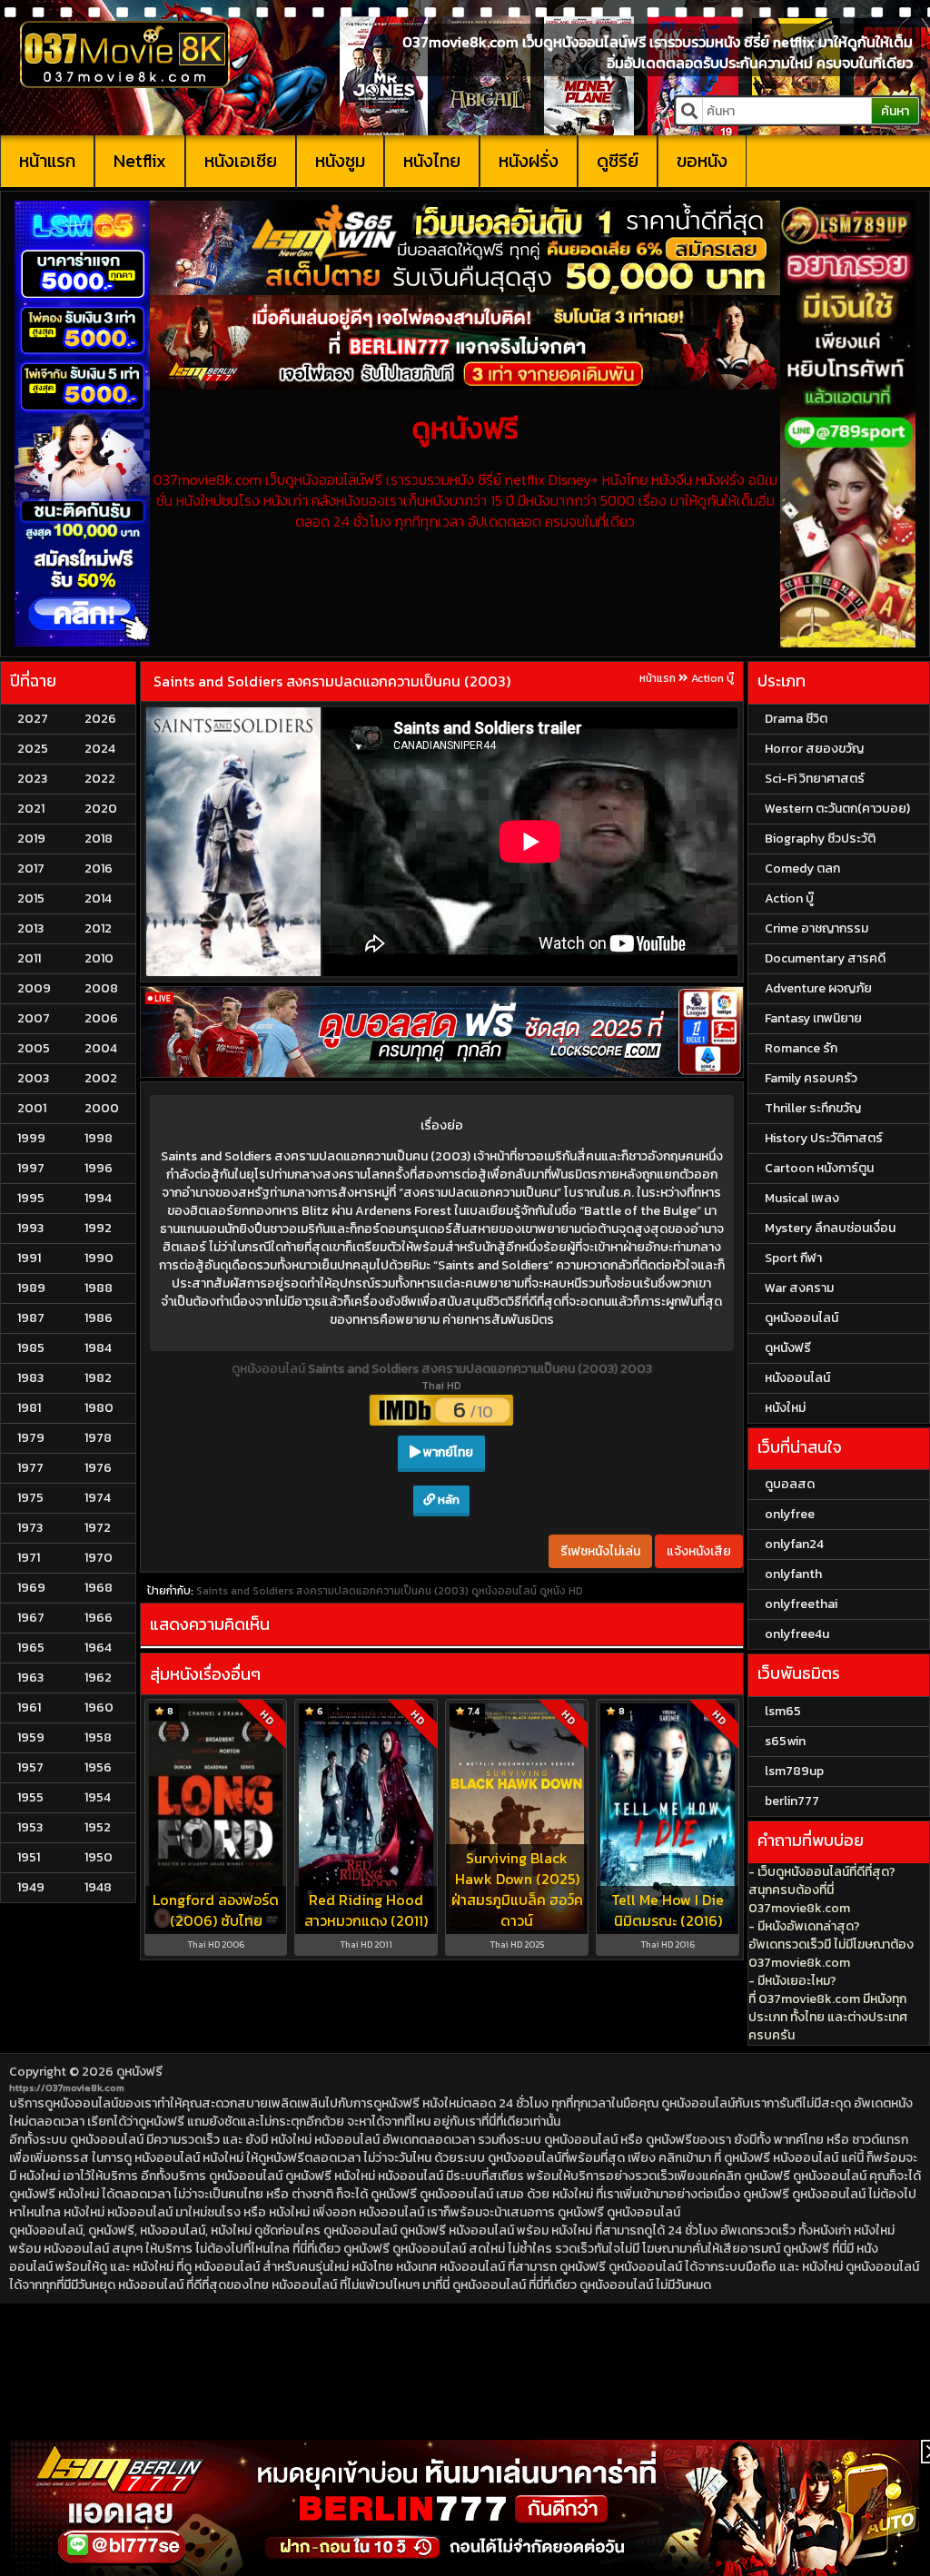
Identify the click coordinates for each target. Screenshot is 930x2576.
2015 (31, 898)
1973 (30, 1528)
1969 (31, 1588)
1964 (98, 1648)
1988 (99, 1288)
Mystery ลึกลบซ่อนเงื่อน (830, 1228)
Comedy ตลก (802, 869)
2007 (34, 1018)
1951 (29, 1857)
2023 (32, 779)
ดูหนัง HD (561, 1591)
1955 (30, 1797)
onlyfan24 (794, 1544)
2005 (34, 1048)
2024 (100, 749)
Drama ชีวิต (796, 719)
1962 (98, 1678)
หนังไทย (432, 161)
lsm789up (794, 1771)
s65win (785, 1741)
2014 (98, 898)
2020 (101, 809)
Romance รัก (801, 1048)
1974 (98, 1498)
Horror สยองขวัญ (814, 749)
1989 (31, 1288)
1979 (31, 1438)
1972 (98, 1528)
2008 (101, 988)
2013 (30, 928)
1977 (30, 1468)
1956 (98, 1767)
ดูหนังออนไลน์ (270, 1369)
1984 (98, 1348)
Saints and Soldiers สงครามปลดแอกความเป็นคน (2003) (332, 681)
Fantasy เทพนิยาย (813, 1018)
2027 (33, 719)
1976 (98, 1468)
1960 (99, 1707)
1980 (99, 1408)
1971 (29, 1558)
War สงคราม (799, 1288)
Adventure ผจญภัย (818, 988)
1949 (31, 1887)
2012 (98, 928)
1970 (99, 1558)
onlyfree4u (797, 1634)
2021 (31, 809)
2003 (33, 1078)
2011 (29, 958)
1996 (99, 1168)
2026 (100, 719)
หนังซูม (340, 161)
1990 (99, 1258)
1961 (29, 1707)
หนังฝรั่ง (529, 161)
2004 (101, 1048)
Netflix (140, 161)
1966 (99, 1618)
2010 (99, 958)
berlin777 (792, 1801)
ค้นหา (895, 111)
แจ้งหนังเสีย (699, 1551)
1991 (29, 1258)
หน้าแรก (47, 161)
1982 (98, 1378)
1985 (31, 1348)
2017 (31, 869)
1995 (31, 1198)
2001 (32, 1108)
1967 (31, 1618)
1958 (98, 1737)
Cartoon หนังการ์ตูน (819, 1168)
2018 (99, 839)
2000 (102, 1108)
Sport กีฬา (793, 1258)
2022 (100, 779)
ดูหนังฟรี (139, 2072)
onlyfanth (793, 1574)
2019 (31, 839)
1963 (30, 1678)
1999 (31, 1138)
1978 (98, 1438)
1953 (30, 1827)
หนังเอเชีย (241, 161)
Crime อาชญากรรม (816, 928)
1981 (29, 1408)
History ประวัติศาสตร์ (824, 1138)
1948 (98, 1887)
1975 (30, 1498)
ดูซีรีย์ (618, 161)
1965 (31, 1648)
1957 (30, 1767)
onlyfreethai (801, 1604)
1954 (98, 1797)
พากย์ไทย (447, 1452)
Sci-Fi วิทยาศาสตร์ (815, 779)
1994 (98, 1198)
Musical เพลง (802, 1198)
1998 (99, 1138)
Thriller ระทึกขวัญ (813, 1108)
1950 (99, 1857)
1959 (31, 1737)
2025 (33, 749)
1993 (30, 1228)
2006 (101, 1018)
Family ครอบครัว (811, 1078)
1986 (99, 1318)
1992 (98, 1228)
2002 (101, 1078)
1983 (30, 1378)
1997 (31, 1168)
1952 (98, 1827)
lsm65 (783, 1711)
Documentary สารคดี (825, 958)
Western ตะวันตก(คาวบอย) (837, 809)
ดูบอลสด (790, 1484)
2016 (99, 869)
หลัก (447, 1500)
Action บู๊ (712, 678)
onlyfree (790, 1514)
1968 (99, 1588)
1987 (31, 1318)
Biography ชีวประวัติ (820, 839)
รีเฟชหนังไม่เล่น (600, 1551)
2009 (34, 988)
